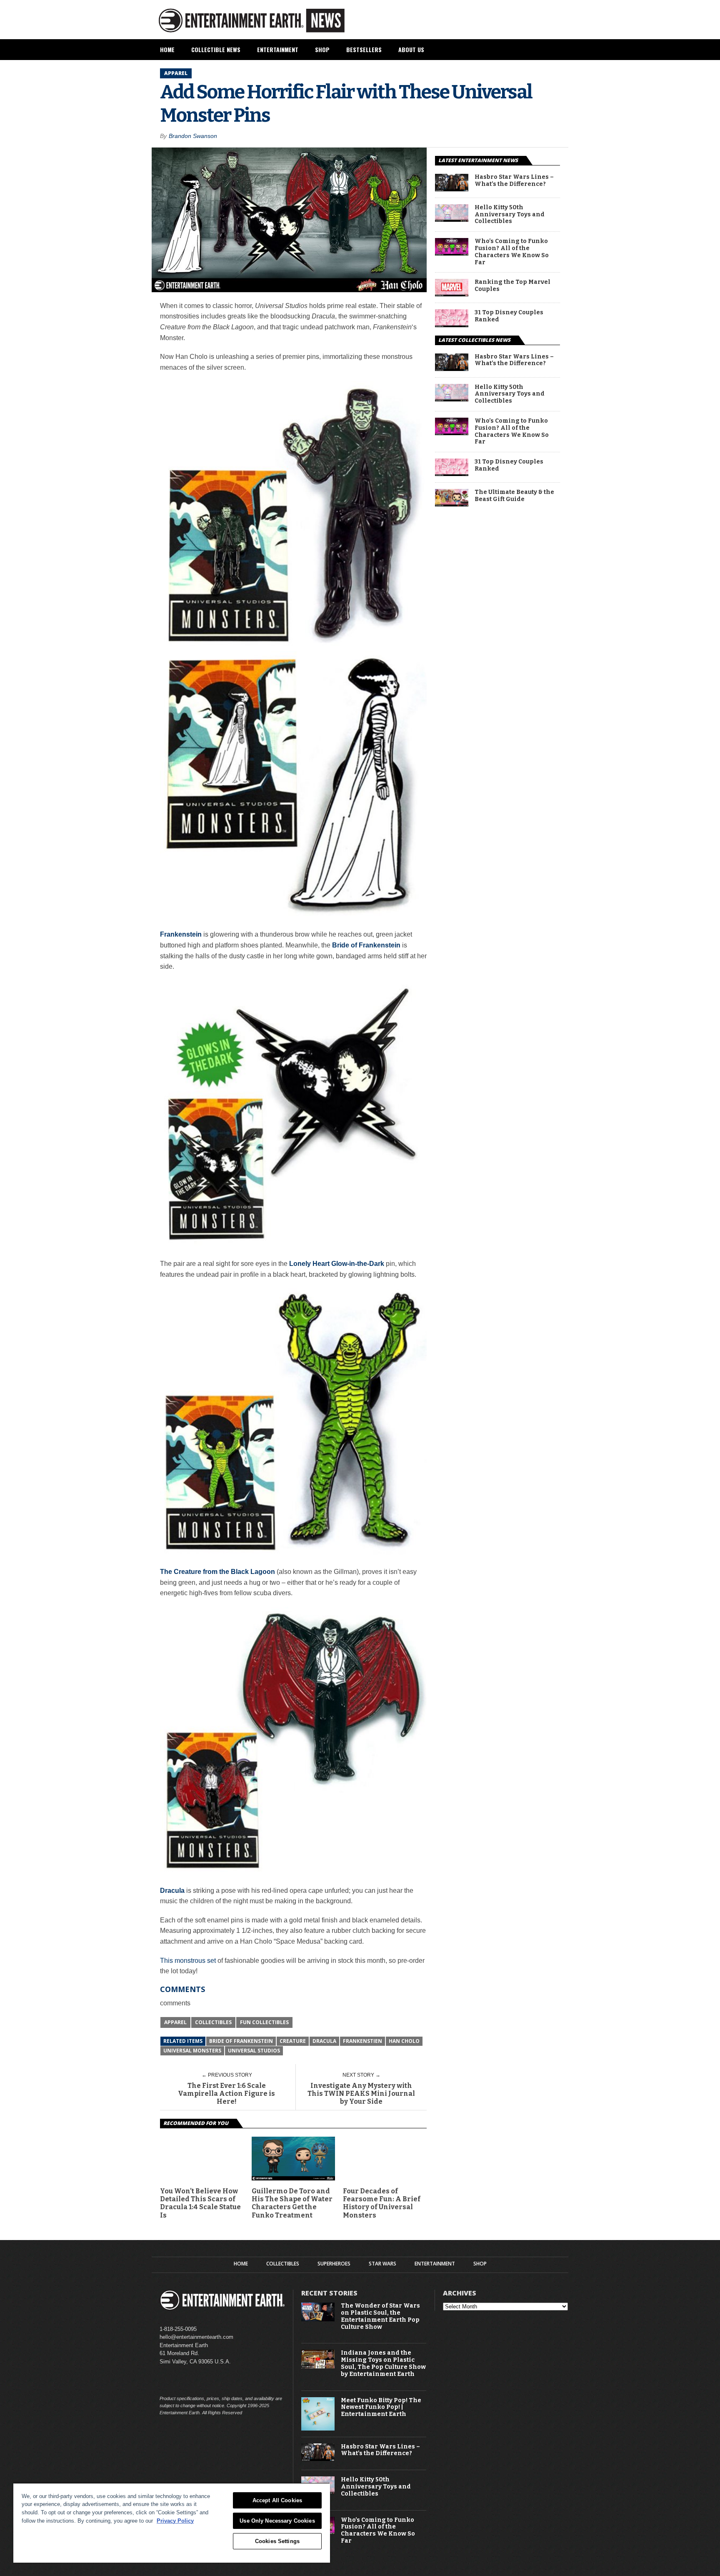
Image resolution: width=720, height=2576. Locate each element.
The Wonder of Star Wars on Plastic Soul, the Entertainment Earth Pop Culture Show (380, 2316)
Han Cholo (404, 2041)
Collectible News (216, 49)
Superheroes (334, 2264)
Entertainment (278, 49)
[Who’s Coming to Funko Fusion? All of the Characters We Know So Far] (452, 253)
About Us (411, 49)
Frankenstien (362, 2041)
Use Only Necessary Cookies (277, 2521)
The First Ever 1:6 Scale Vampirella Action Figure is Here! (226, 2094)
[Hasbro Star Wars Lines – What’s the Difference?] (452, 189)
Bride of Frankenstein (241, 2041)
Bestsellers (364, 49)
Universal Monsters (192, 2051)
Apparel (175, 2022)
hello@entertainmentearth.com (196, 2337)
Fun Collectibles (264, 2022)
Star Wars (382, 2264)
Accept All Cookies (277, 2500)
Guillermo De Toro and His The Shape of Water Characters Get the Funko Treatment (292, 2203)
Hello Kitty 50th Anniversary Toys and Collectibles (510, 215)
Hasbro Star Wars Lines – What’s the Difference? (514, 181)
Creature (293, 2041)
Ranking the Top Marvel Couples (512, 286)
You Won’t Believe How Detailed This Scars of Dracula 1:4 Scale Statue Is (200, 2203)
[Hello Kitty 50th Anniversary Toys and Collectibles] (452, 219)
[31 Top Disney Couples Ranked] (452, 325)
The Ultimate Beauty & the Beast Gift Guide (514, 496)
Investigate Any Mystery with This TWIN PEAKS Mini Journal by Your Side (361, 2094)
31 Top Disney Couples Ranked (509, 316)
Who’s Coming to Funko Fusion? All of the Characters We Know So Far (512, 252)
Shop (322, 49)
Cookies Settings (277, 2541)
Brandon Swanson (193, 136)
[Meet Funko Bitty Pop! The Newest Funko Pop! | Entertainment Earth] (318, 2429)
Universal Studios (254, 2051)
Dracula (324, 2041)
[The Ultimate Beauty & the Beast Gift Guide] (452, 504)
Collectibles (213, 2022)
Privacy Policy (175, 2521)
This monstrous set (188, 1961)
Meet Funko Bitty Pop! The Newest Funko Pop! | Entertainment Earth (381, 2408)
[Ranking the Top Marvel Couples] (452, 294)
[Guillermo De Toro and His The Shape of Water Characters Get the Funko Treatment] (294, 2178)
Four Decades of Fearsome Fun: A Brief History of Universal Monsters (382, 2203)
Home (167, 49)
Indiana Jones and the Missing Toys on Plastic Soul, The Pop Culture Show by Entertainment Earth (383, 2363)
